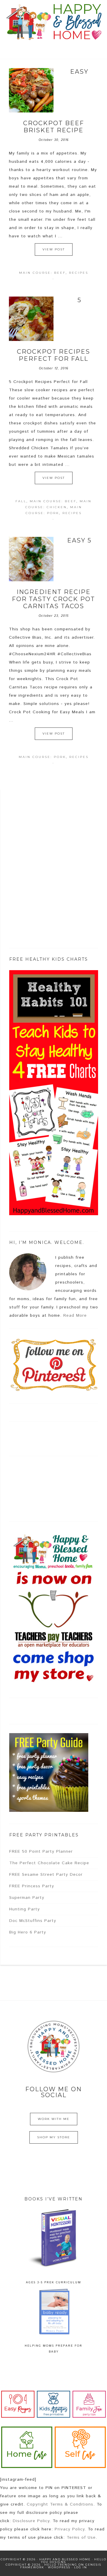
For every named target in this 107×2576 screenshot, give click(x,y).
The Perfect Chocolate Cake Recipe (49, 1863)
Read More (75, 1316)
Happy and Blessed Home (53, 22)
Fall (21, 501)
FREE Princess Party (32, 1886)
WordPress (59, 2567)
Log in (81, 2567)
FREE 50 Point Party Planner (41, 1851)
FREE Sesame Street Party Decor (46, 1875)
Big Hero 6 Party (28, 1932)
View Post (54, 249)
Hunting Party (25, 1909)
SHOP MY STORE (54, 2137)
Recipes (79, 273)
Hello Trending (61, 2565)
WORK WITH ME (54, 2119)
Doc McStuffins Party (33, 1921)
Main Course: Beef (42, 273)
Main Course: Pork (42, 757)
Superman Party (27, 1898)
